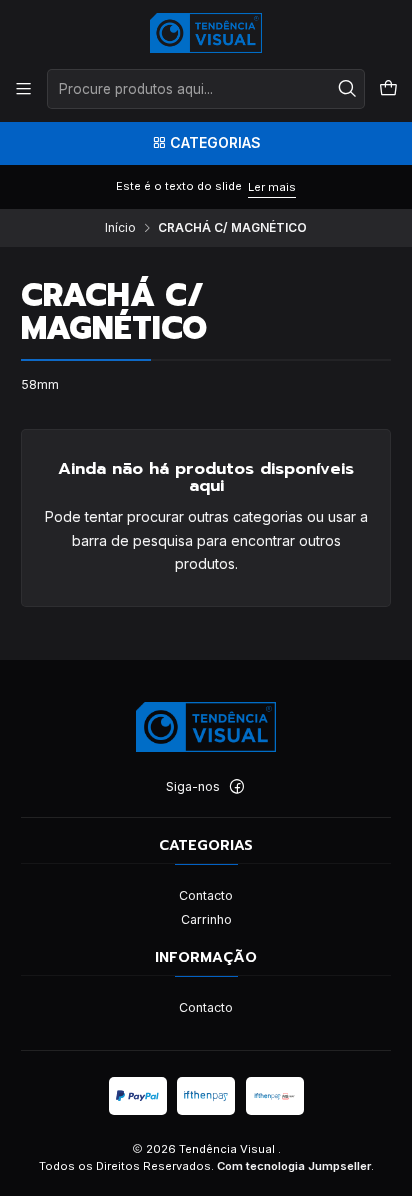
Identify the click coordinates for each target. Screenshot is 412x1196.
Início (120, 228)
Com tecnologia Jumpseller (294, 1166)
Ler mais (272, 187)
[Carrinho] (388, 89)
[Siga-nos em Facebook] (237, 787)
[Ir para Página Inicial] (206, 33)
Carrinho (206, 919)
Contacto (206, 895)
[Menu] (24, 89)
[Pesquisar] (348, 89)
